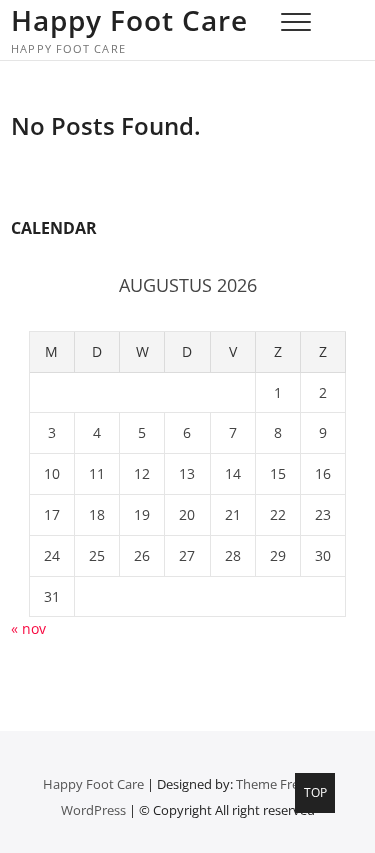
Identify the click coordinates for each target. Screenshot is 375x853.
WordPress (93, 810)
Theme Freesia (279, 784)
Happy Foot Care (129, 20)
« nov (28, 628)
